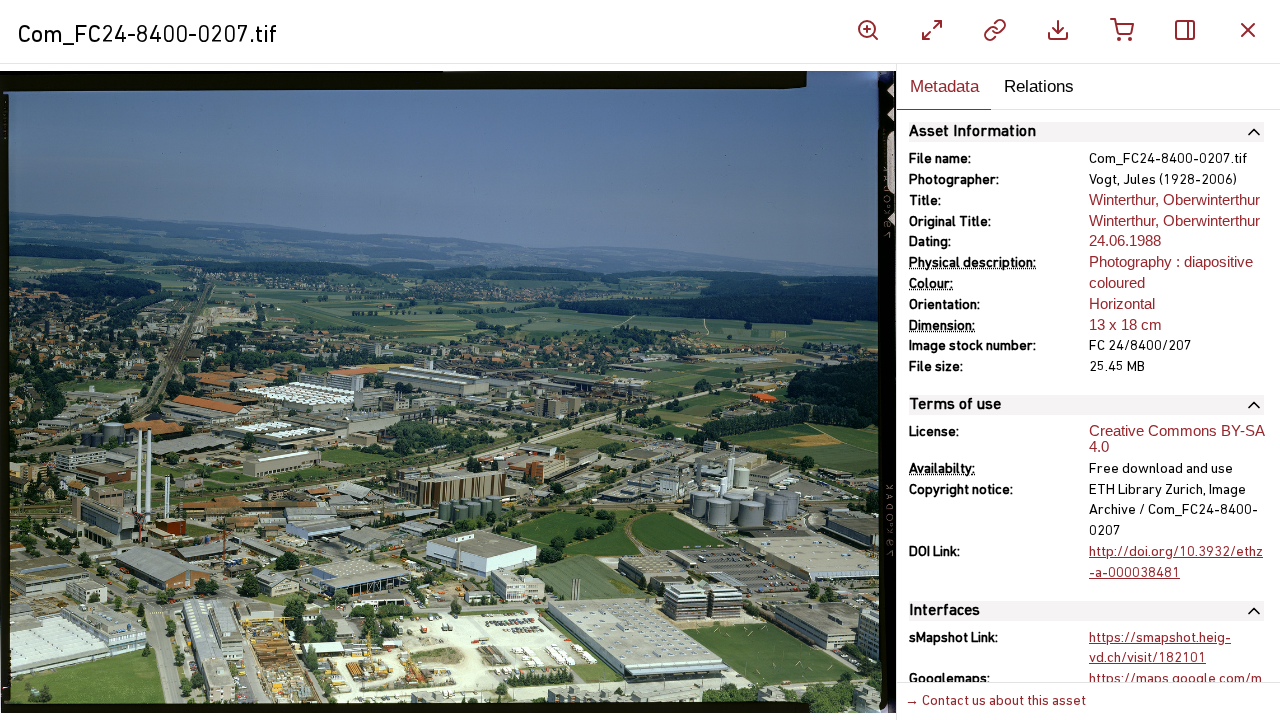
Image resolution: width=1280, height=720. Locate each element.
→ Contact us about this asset (995, 701)
